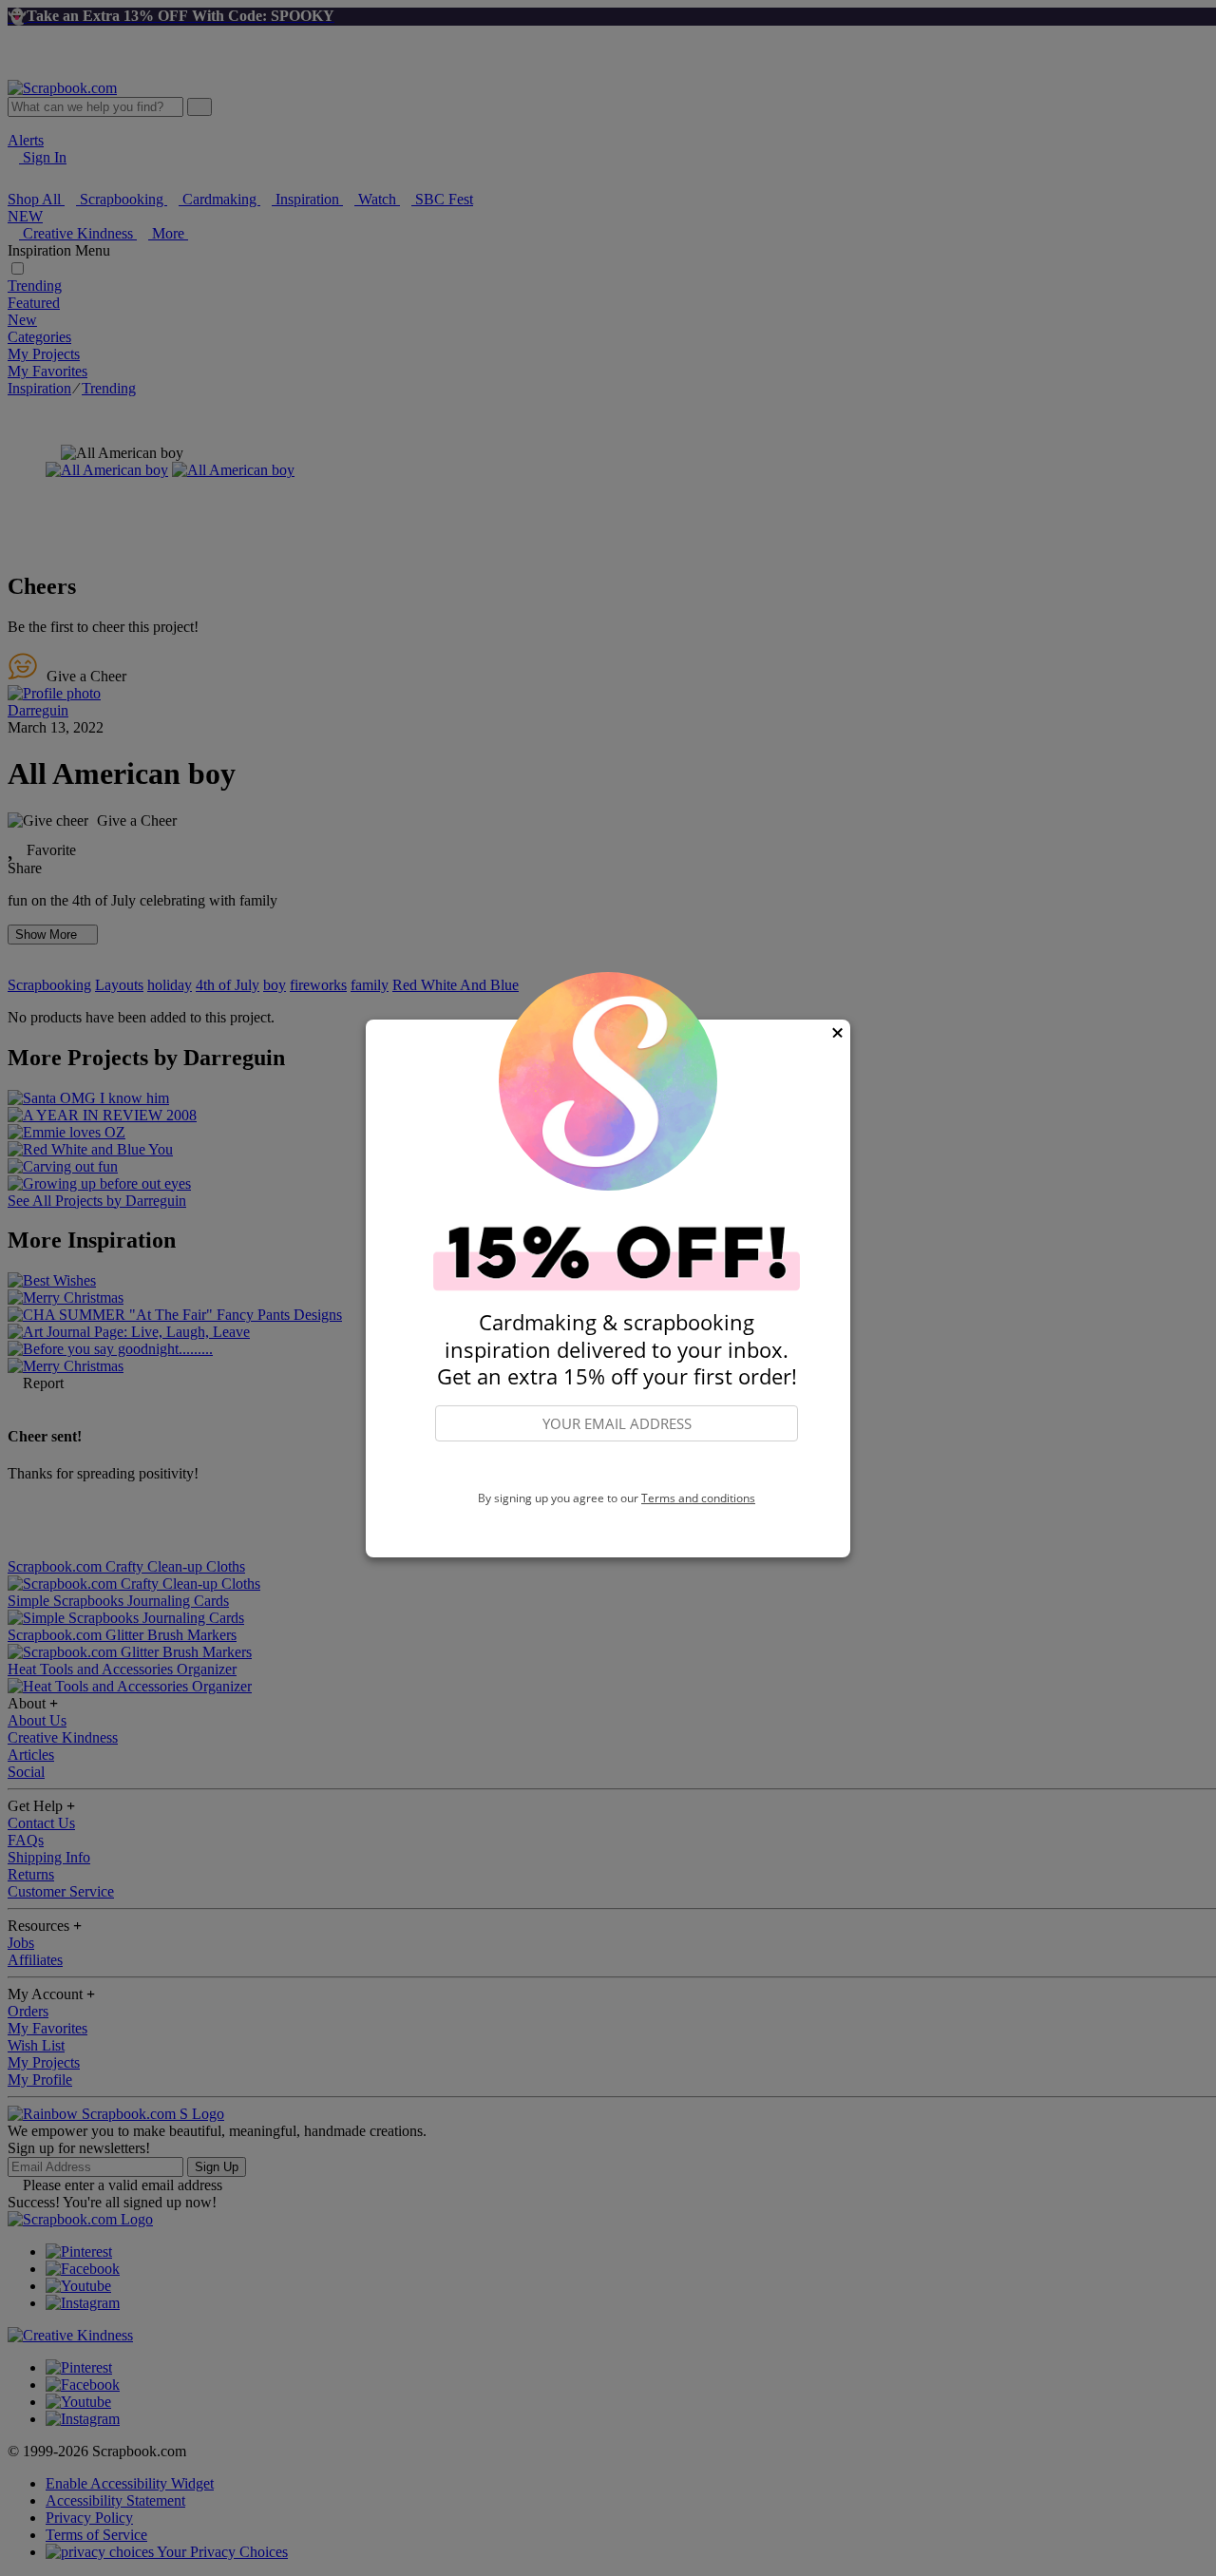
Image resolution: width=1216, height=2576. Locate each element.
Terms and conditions (698, 1498)
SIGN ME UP (617, 1466)
